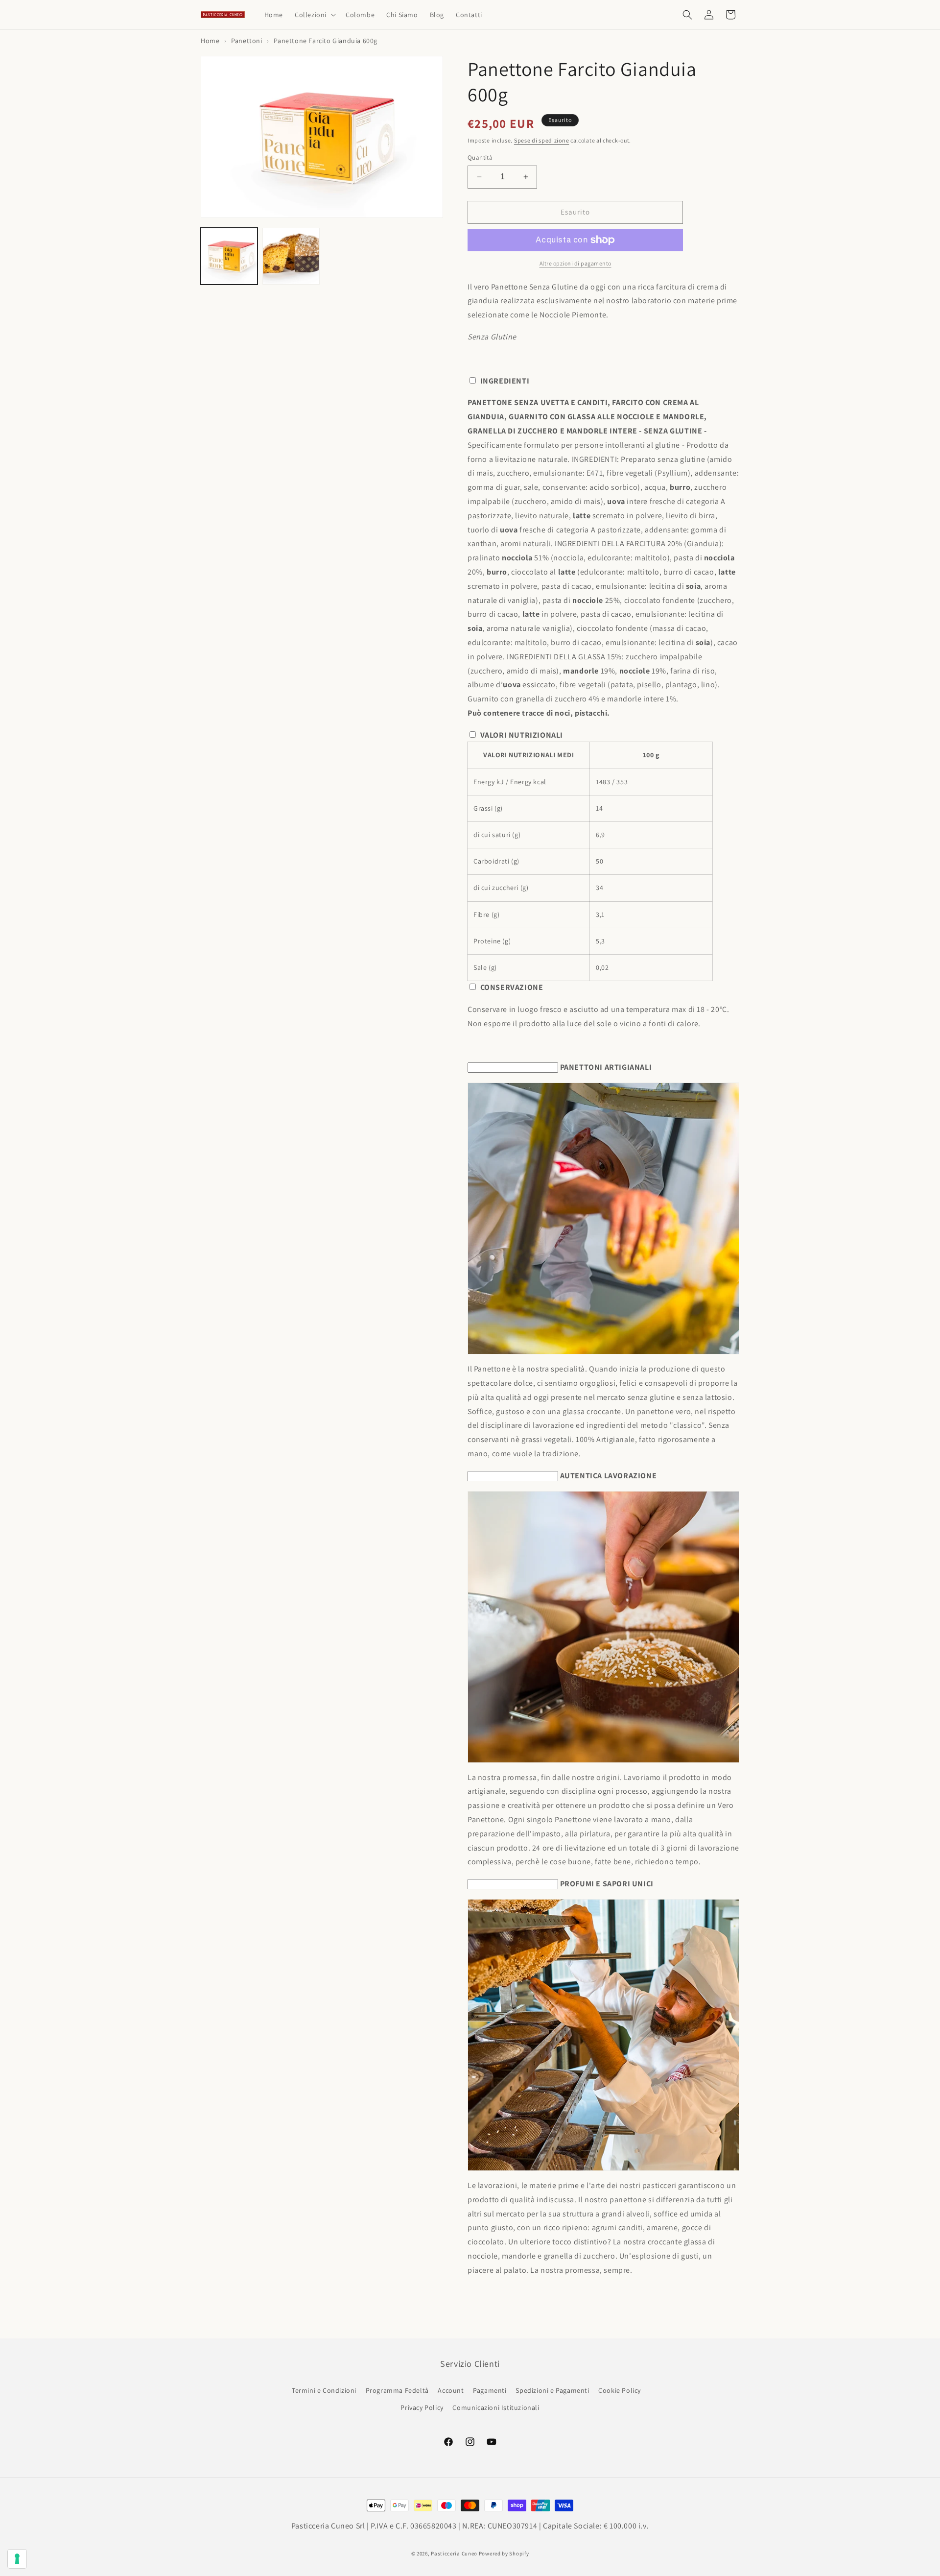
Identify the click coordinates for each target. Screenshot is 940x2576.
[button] (314, 15)
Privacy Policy (422, 2407)
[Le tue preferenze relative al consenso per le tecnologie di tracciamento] (17, 2559)
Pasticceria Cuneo (454, 2553)
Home (210, 41)
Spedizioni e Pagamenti (552, 2390)
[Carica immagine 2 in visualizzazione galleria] (291, 256)
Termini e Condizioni (324, 2390)
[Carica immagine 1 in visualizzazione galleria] (229, 256)
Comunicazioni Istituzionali (496, 2407)
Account (451, 2390)
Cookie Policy (620, 2390)
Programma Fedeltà (397, 2390)
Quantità (480, 157)
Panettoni (247, 41)
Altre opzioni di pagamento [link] (576, 263)
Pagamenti (490, 2390)
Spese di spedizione (541, 140)
